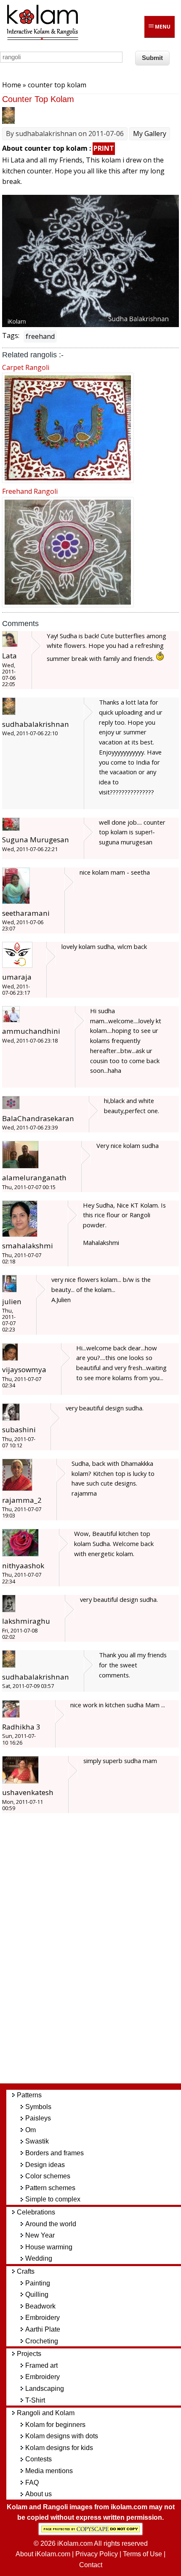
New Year (40, 2235)
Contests (39, 2459)
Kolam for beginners (55, 2425)
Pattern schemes (50, 2188)
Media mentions (49, 2471)
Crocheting (42, 2341)
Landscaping (45, 2389)
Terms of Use (142, 2554)
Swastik (37, 2141)
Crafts (26, 2271)
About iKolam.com (43, 2554)
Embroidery (43, 2318)
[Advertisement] (97, 1952)
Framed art (41, 2365)
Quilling (37, 2294)
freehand (40, 336)
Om (31, 2130)
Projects (29, 2354)
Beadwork (40, 2306)
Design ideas (45, 2165)
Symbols (38, 2107)
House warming (49, 2247)
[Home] (42, 39)
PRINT (104, 148)
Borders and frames (55, 2153)
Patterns (29, 2095)
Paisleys (38, 2118)
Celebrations (36, 2212)
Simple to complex (53, 2199)
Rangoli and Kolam (46, 2413)
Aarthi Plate (43, 2329)
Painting (38, 2283)
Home (12, 85)
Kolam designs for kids (59, 2448)
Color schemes (48, 2176)
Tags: (11, 335)
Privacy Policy (97, 2554)
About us (39, 2494)
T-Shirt (35, 2400)
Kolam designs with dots (62, 2436)
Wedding (39, 2258)
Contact (91, 2565)
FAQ (32, 2483)
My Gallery (150, 134)
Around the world (51, 2224)
